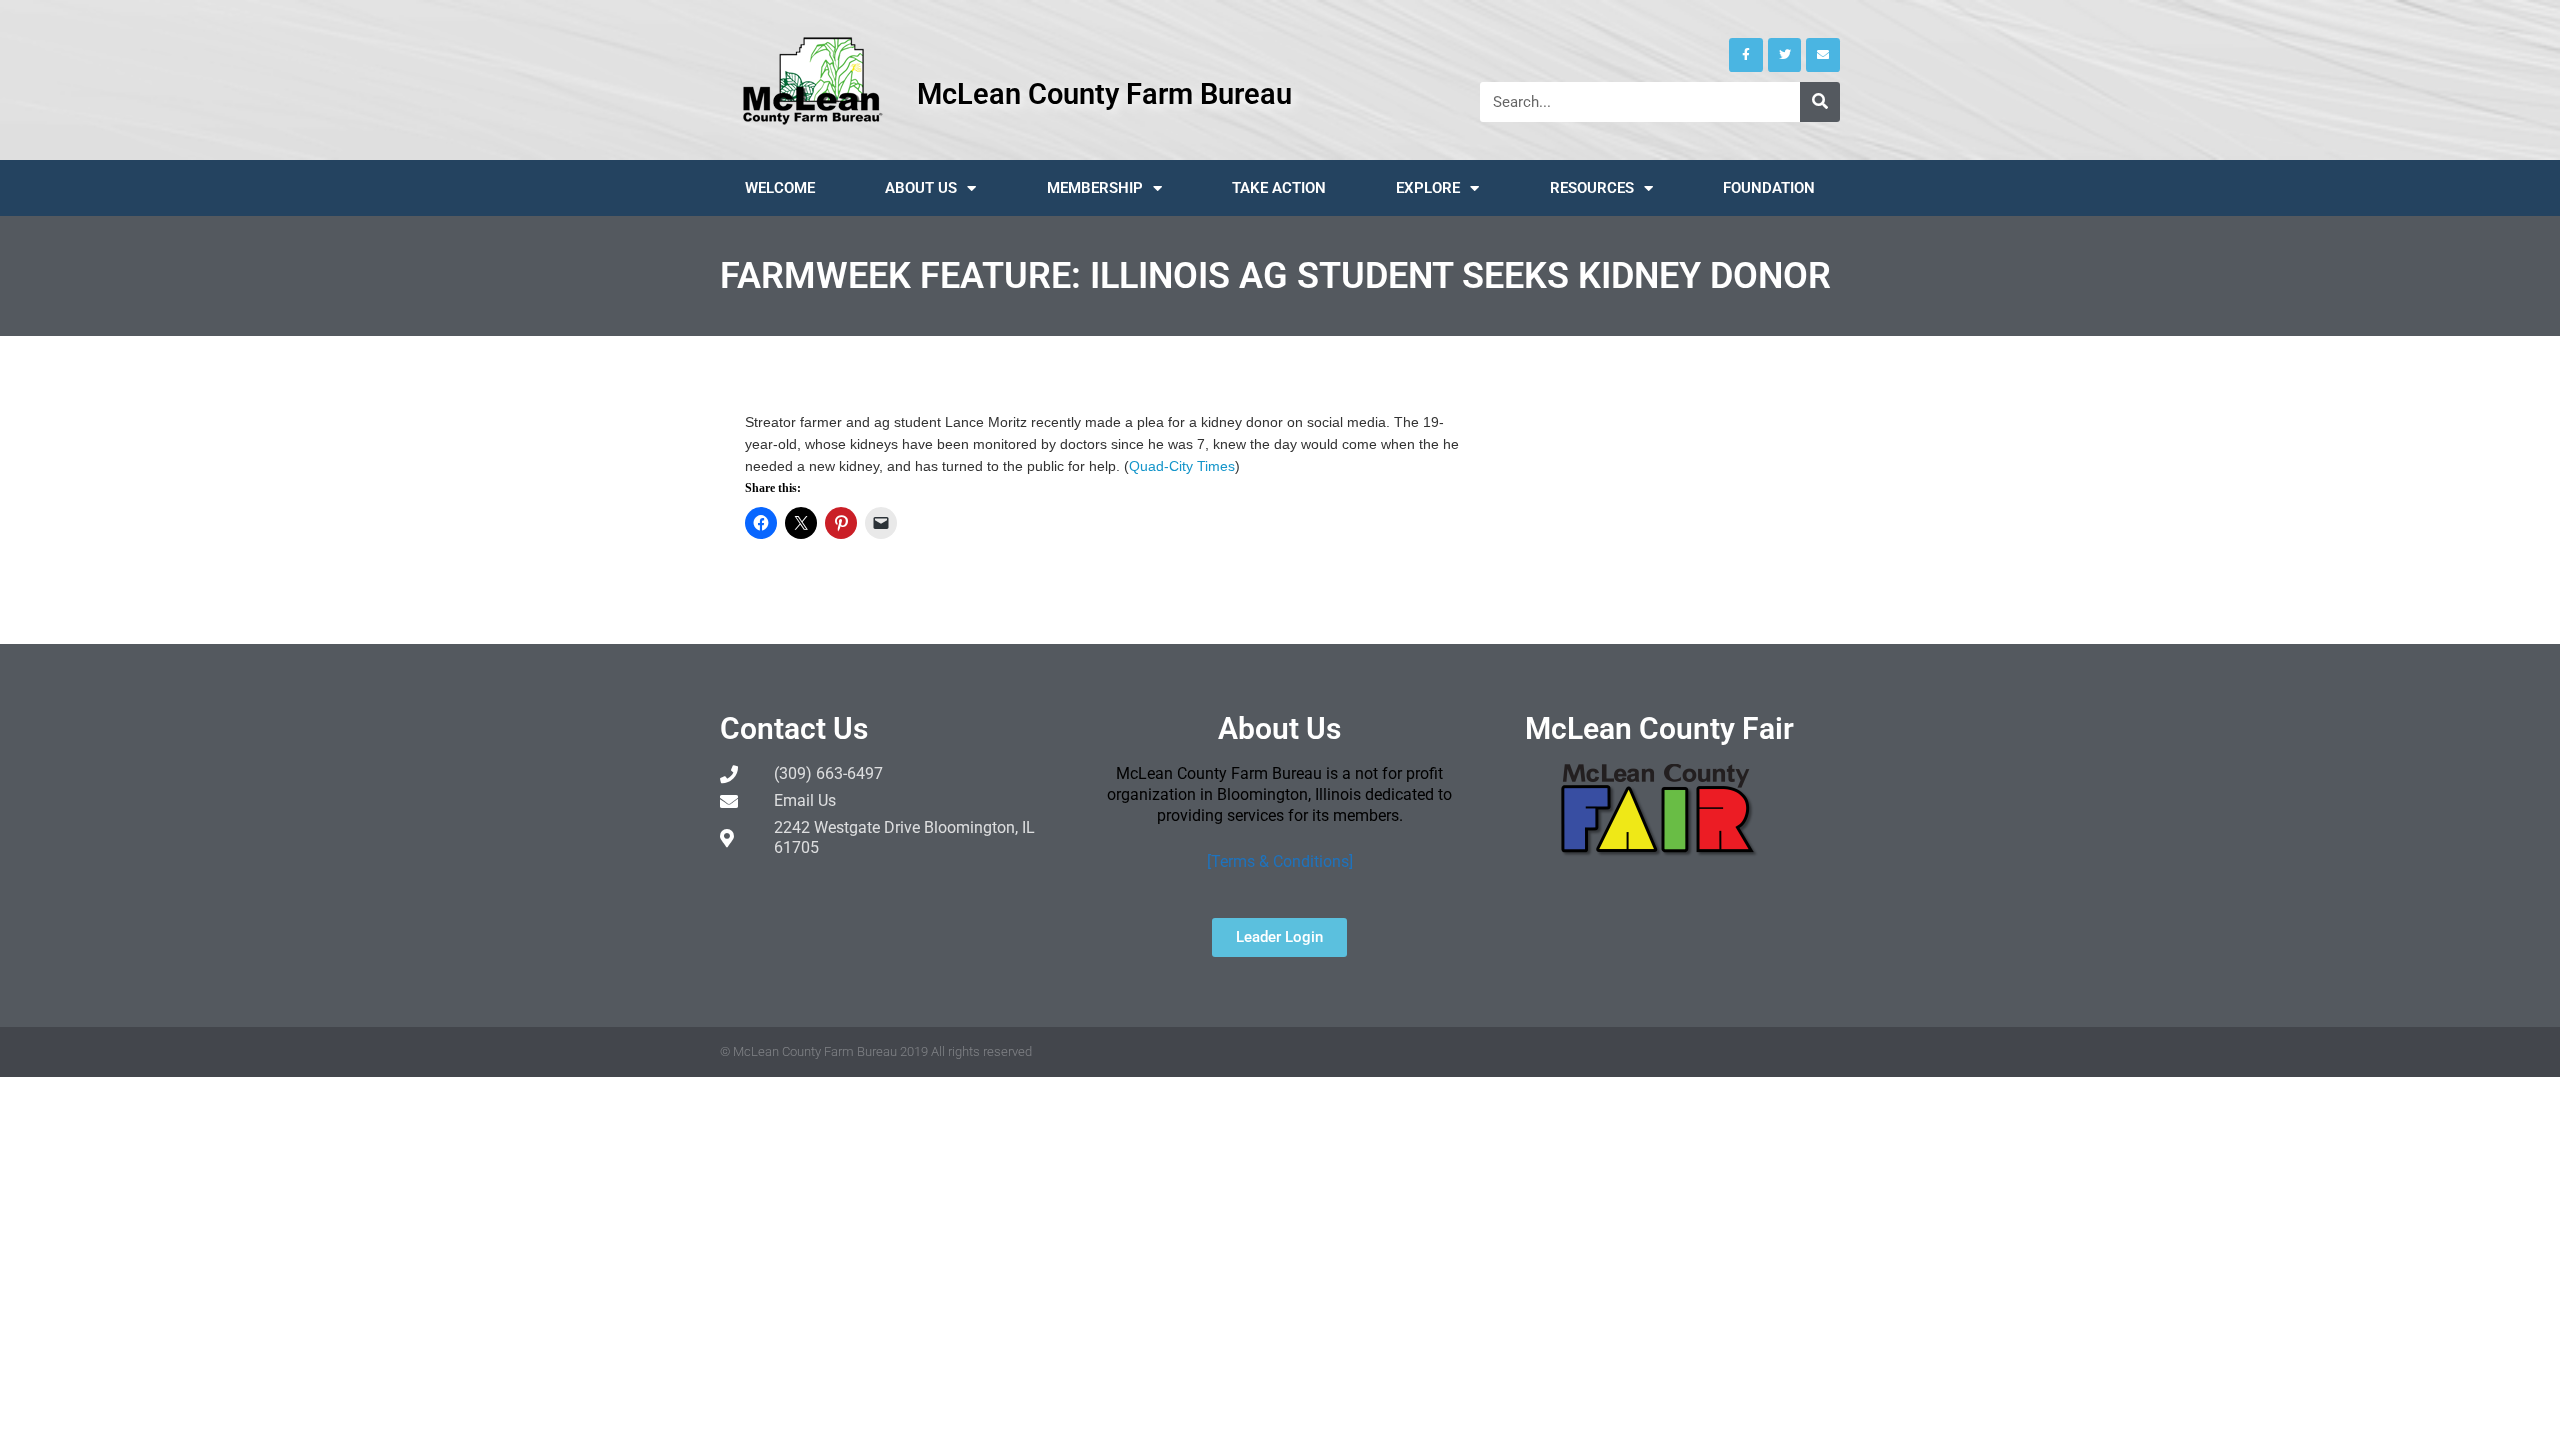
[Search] (1820, 102)
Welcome (780, 188)
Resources (1592, 188)
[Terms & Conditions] (1280, 861)
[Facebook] (1746, 55)
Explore (1428, 188)
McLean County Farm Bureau (1104, 94)
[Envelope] (1823, 55)
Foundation (1769, 188)
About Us (921, 188)
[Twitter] (1785, 55)
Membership (1095, 188)
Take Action (1279, 188)
